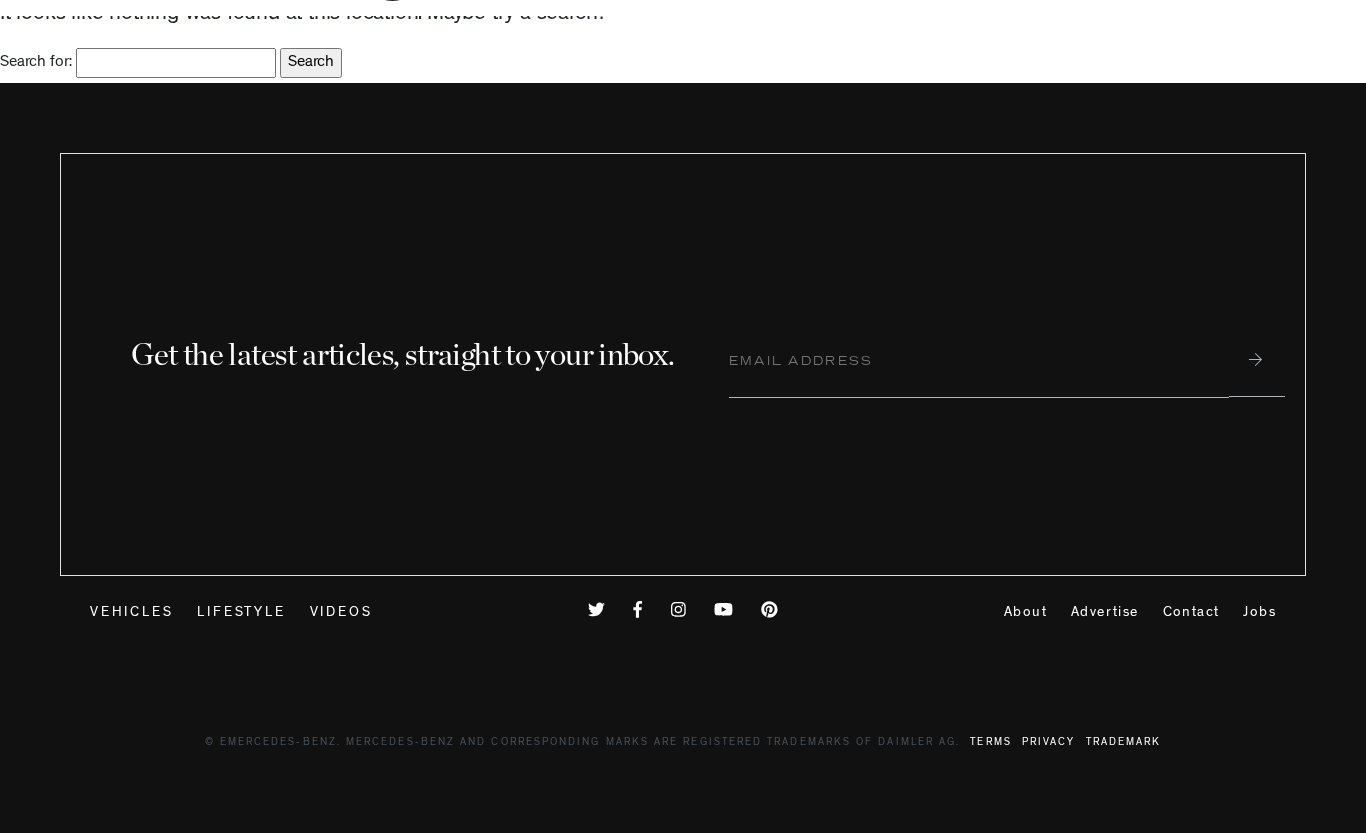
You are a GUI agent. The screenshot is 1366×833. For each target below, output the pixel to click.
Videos (341, 613)
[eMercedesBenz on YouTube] (727, 613)
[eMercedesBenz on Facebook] (642, 613)
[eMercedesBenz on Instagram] (682, 613)
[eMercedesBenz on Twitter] (600, 613)
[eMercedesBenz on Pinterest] (769, 613)
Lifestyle (241, 613)
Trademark (1124, 743)
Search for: (36, 63)
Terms (990, 743)
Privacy (1049, 743)
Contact (1191, 613)
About (1025, 613)
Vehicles (131, 613)
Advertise (1105, 613)
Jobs (1259, 613)
